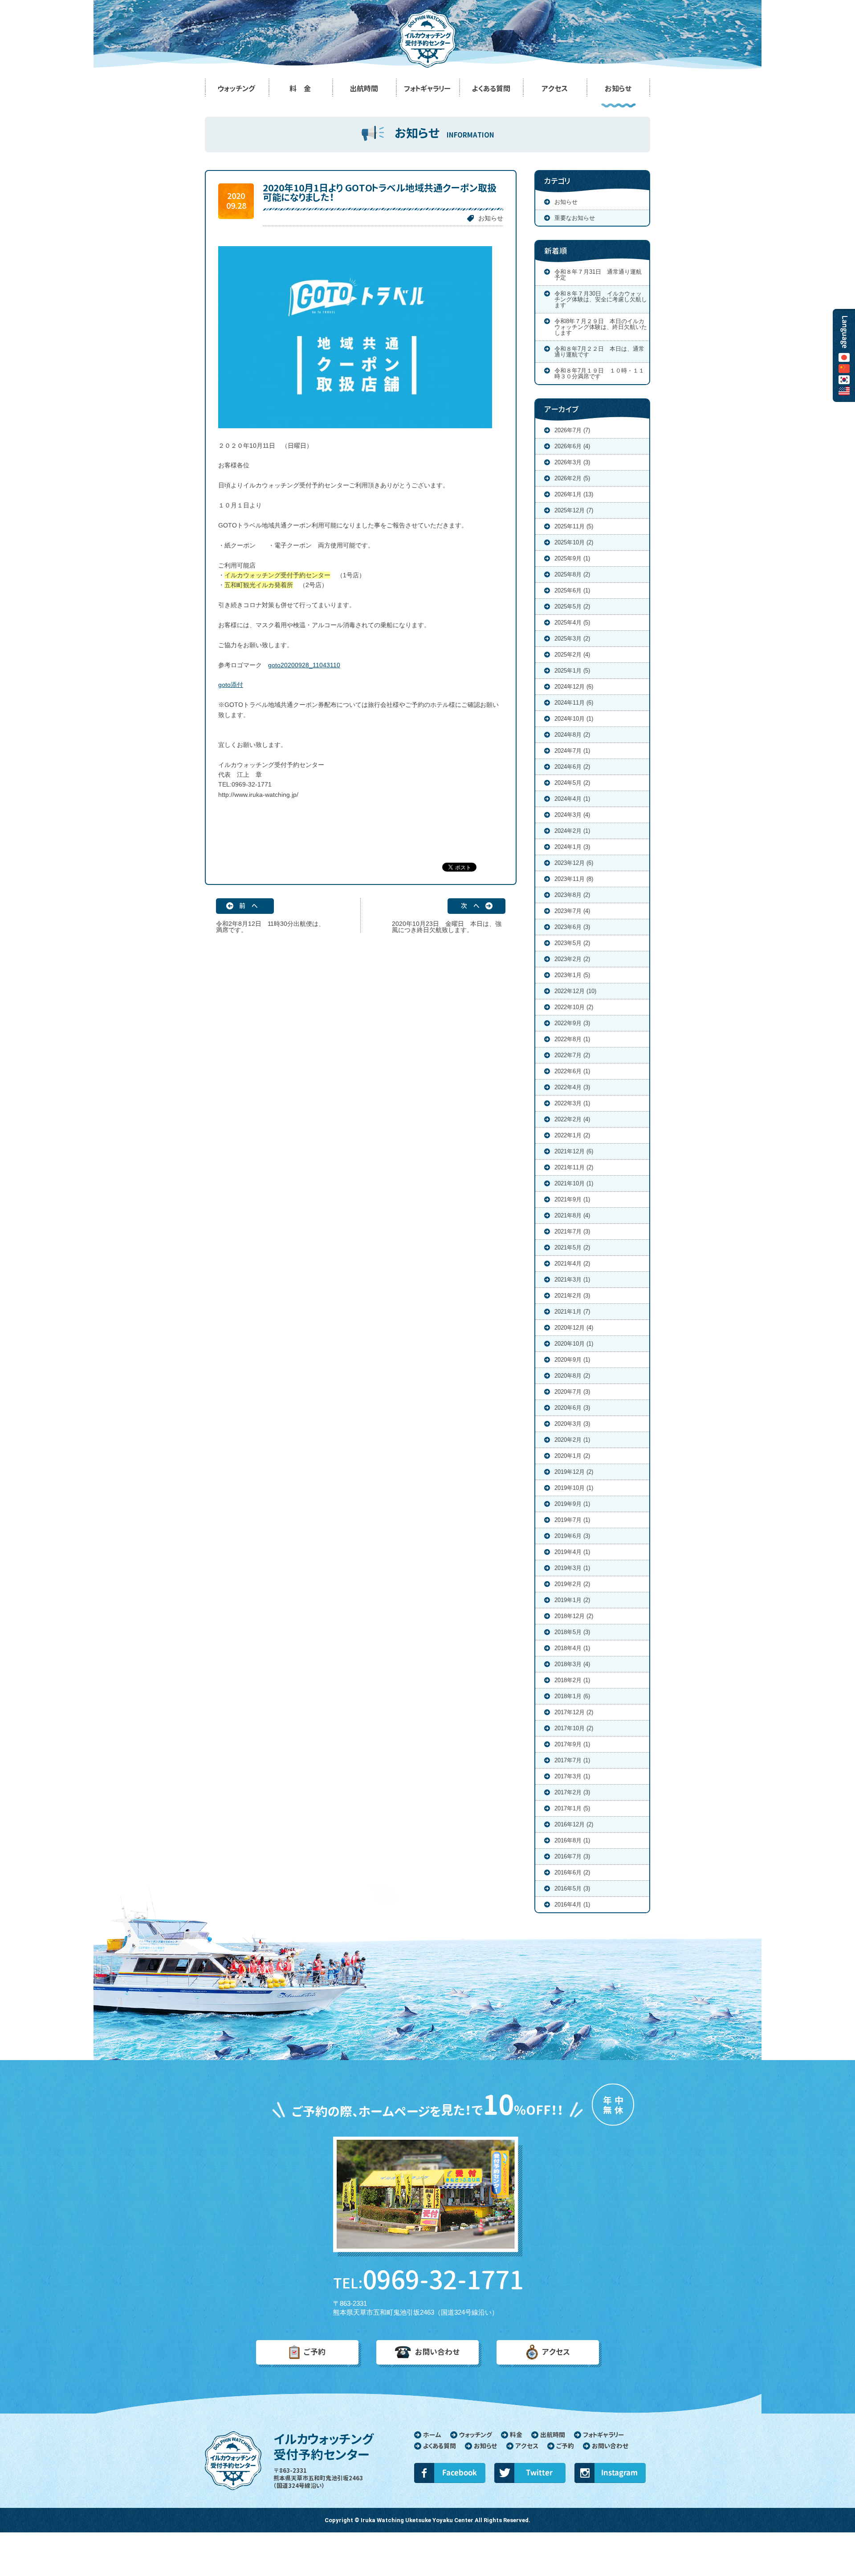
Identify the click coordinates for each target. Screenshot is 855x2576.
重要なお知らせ (575, 218)
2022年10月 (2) (574, 1007)
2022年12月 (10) (575, 991)
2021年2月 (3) (572, 1296)
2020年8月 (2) (572, 1376)
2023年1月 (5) (572, 975)
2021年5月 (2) (572, 1247)
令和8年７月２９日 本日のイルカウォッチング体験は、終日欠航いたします (601, 327)
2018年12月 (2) (574, 1616)
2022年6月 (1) (572, 1071)
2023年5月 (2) (572, 943)
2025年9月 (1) (572, 558)
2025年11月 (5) (574, 526)
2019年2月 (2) (572, 1584)
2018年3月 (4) (572, 1664)
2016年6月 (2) (572, 1872)
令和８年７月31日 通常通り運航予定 (598, 275)
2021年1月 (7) (572, 1312)
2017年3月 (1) (572, 1776)
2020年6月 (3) (572, 1408)
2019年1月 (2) (572, 1600)
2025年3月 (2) (572, 639)
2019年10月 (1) (574, 1488)
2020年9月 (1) (572, 1360)
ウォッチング (476, 2435)
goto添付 (231, 685)
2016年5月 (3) (572, 1888)
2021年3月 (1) (572, 1280)
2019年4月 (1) (572, 1552)
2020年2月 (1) (572, 1440)
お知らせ (491, 218)
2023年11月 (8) (574, 879)
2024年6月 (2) (572, 767)
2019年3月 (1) (572, 1568)
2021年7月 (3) (572, 1231)
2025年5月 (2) (572, 606)
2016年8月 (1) (572, 1840)
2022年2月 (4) (572, 1119)
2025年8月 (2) (572, 574)
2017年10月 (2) (574, 1728)
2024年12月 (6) (574, 687)
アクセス (556, 2352)
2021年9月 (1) (572, 1199)
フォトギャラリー (603, 2435)
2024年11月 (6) (574, 703)
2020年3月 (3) (572, 1424)
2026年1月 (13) (574, 494)
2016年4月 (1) (572, 1905)
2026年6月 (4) (572, 446)
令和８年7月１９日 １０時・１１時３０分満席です (599, 373)
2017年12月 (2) (574, 1712)
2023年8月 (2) (572, 895)
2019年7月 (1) (572, 1520)
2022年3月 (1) (572, 1103)
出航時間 (553, 2435)
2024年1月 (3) (572, 847)
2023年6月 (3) (572, 927)
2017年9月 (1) (572, 1744)
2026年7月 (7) (572, 430)
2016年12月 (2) (574, 1824)
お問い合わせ (438, 2352)
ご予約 (315, 2352)
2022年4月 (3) (572, 1087)
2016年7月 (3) (572, 1856)
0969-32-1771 (428, 2280)
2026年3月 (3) (572, 462)
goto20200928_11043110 (304, 665)
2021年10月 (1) (574, 1183)
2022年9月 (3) (572, 1023)
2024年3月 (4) (572, 815)
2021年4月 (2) (572, 1264)
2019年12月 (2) (574, 1472)
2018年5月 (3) (572, 1632)
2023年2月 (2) (572, 959)
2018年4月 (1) (572, 1648)
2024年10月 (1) (574, 719)
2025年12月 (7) (574, 510)
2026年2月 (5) (572, 478)
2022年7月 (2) (572, 1055)
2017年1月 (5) (572, 1808)
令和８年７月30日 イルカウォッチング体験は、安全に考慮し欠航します (601, 299)
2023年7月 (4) (572, 911)
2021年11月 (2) (574, 1167)
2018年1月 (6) (572, 1696)
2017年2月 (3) (572, 1792)
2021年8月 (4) (572, 1215)
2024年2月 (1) (572, 831)
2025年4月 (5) (572, 623)
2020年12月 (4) (574, 1328)
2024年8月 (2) (572, 735)
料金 (516, 2435)
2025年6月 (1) (572, 590)
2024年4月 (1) (572, 799)
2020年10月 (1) (574, 1344)
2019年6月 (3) (572, 1536)
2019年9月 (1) (572, 1504)
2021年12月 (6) (574, 1151)
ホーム (432, 2435)
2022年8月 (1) (572, 1039)
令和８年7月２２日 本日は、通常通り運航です (599, 352)
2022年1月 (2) (572, 1135)
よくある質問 (440, 2446)
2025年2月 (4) (572, 655)
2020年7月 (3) (572, 1392)
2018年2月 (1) (572, 1680)
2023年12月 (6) (574, 863)
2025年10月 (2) (574, 542)
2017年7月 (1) (572, 1760)
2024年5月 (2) (572, 783)
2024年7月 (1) (572, 751)
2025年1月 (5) (572, 671)
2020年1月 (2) (572, 1456)
